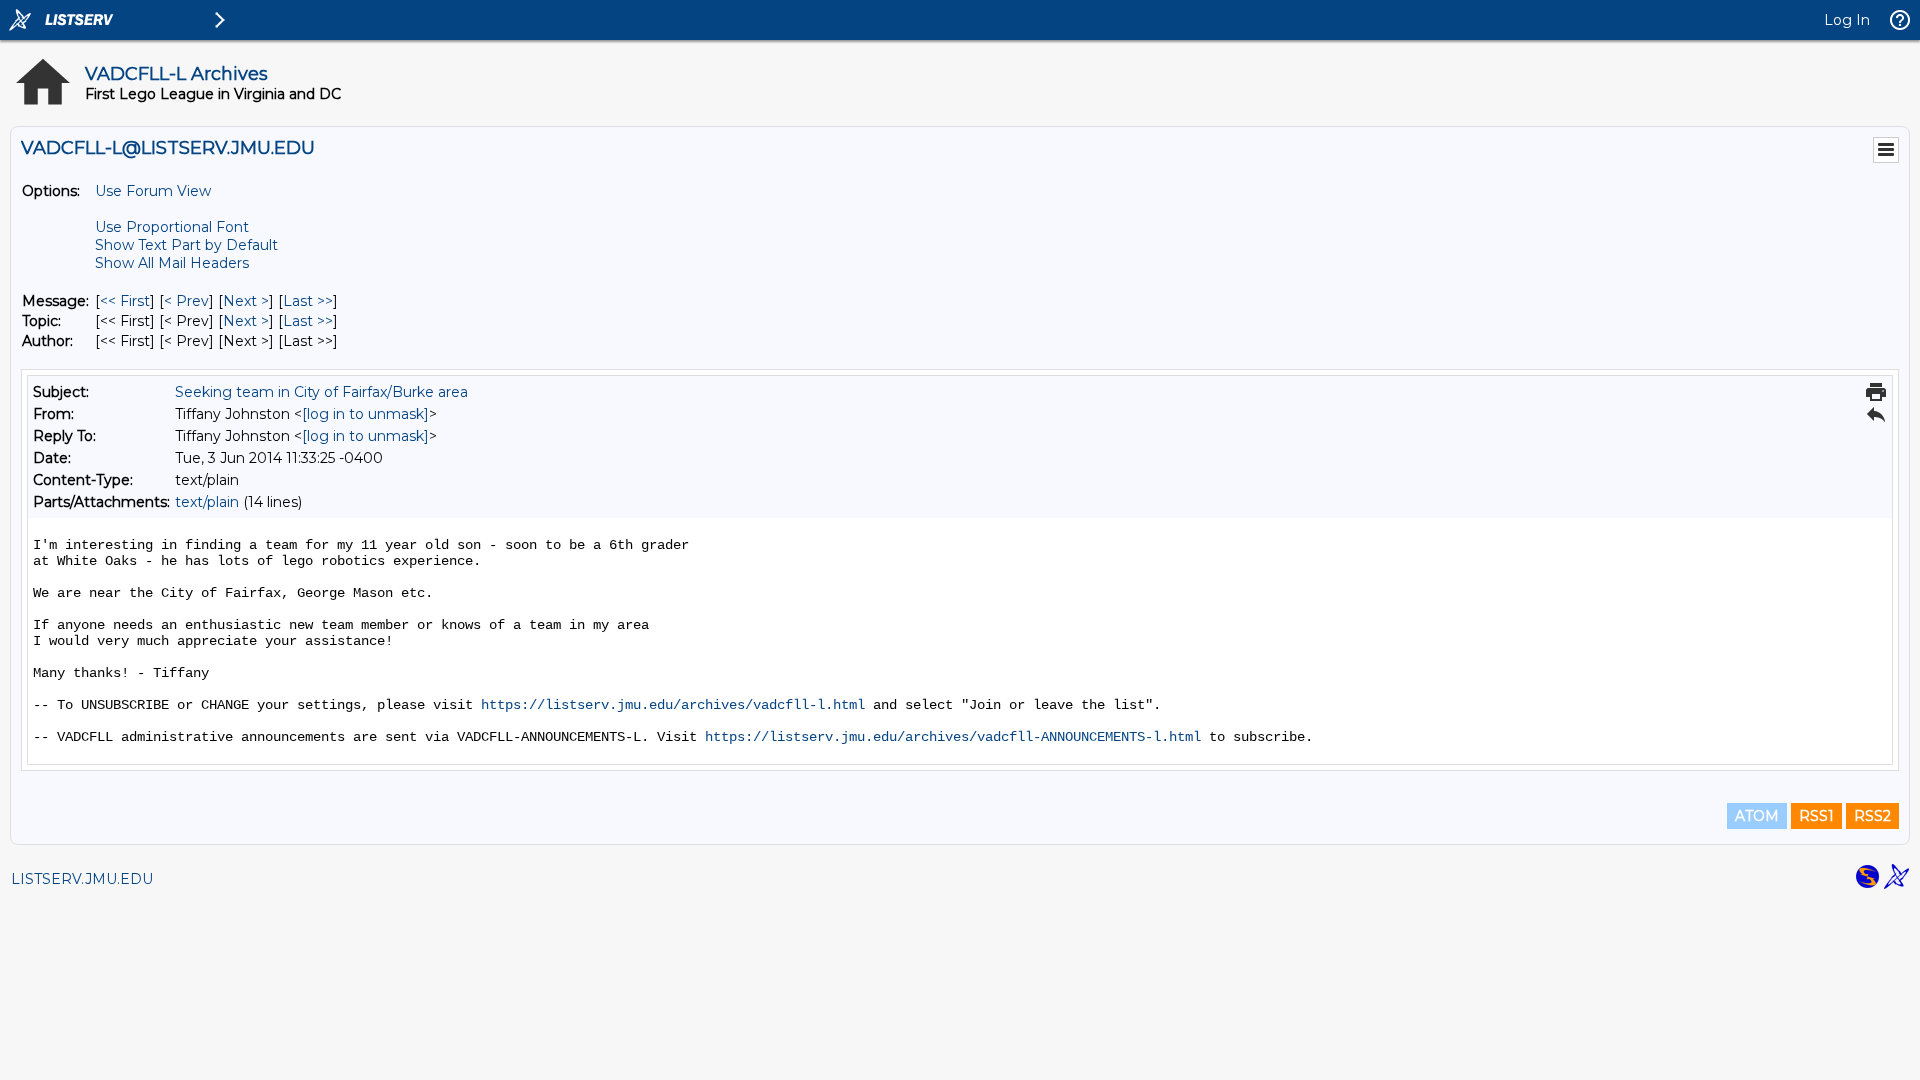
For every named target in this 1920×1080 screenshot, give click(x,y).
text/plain (207, 502)
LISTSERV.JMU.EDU (82, 879)
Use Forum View (153, 191)
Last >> (308, 301)
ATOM (1757, 816)
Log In (1847, 20)
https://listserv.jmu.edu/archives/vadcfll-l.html (673, 705)
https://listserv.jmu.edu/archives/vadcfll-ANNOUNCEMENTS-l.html (953, 737)
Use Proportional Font (172, 227)
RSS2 (1872, 816)
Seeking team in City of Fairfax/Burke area (321, 392)
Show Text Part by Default (186, 245)
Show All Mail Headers (172, 263)
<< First (125, 301)
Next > (246, 301)
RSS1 (1816, 816)
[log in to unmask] (365, 414)
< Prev (186, 301)
